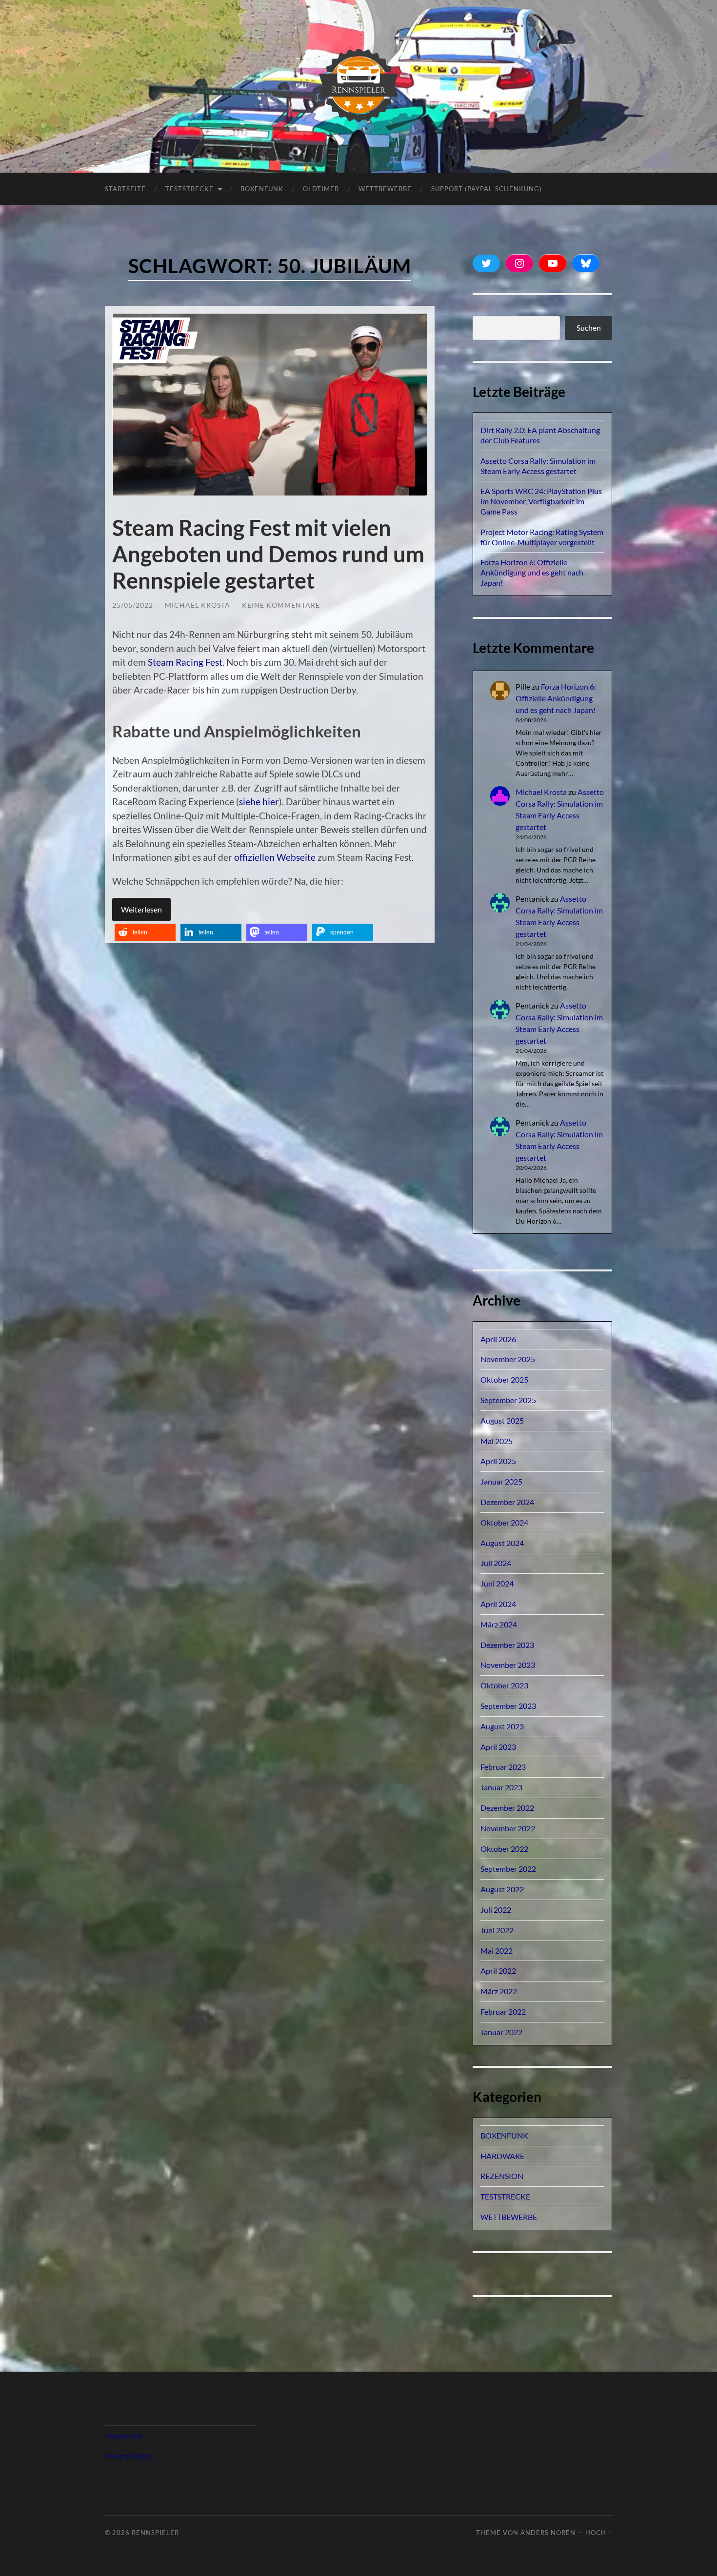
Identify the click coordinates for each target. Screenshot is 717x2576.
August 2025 (502, 1420)
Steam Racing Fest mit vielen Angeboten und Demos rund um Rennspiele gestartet (268, 554)
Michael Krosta (198, 605)
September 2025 (508, 1400)
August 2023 (502, 1726)
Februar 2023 (503, 1767)
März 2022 (499, 1991)
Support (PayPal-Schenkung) (487, 189)
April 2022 (498, 1971)
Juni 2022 (497, 1930)
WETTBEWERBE (509, 2217)
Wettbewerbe (385, 189)
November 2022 (508, 1828)
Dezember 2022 (507, 1808)
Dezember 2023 (507, 1645)
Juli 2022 (496, 1910)
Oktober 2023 (504, 1685)
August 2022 (502, 1889)
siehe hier (259, 802)
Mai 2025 (497, 1441)
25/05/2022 (133, 605)
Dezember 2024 (507, 1502)
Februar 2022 (503, 2011)
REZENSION (502, 2176)
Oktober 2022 (504, 1849)
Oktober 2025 (504, 1379)
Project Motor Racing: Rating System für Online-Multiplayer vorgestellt (542, 537)
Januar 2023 (501, 1787)
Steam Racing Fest (185, 662)
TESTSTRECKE (189, 189)
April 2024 (498, 1604)
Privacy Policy (128, 2456)
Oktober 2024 (504, 1522)
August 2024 (502, 1543)
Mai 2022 (497, 1951)
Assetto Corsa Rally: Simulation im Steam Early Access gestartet (538, 466)
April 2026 (498, 1339)
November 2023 (508, 1665)
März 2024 (499, 1624)
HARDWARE (502, 2156)
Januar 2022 (501, 2032)
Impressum (124, 2435)
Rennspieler (155, 2533)
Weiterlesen (141, 909)
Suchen (589, 327)
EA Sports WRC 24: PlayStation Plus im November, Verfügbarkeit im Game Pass (541, 501)
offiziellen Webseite (275, 857)
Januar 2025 (501, 1481)
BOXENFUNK (262, 189)
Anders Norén (548, 2533)
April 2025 (498, 1461)
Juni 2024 (497, 1583)
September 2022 (508, 1869)
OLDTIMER (321, 189)
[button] (145, 932)
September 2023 (508, 1706)
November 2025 (508, 1359)
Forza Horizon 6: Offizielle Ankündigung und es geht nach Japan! (532, 572)
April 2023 (498, 1747)
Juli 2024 (496, 1563)
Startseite (125, 189)
